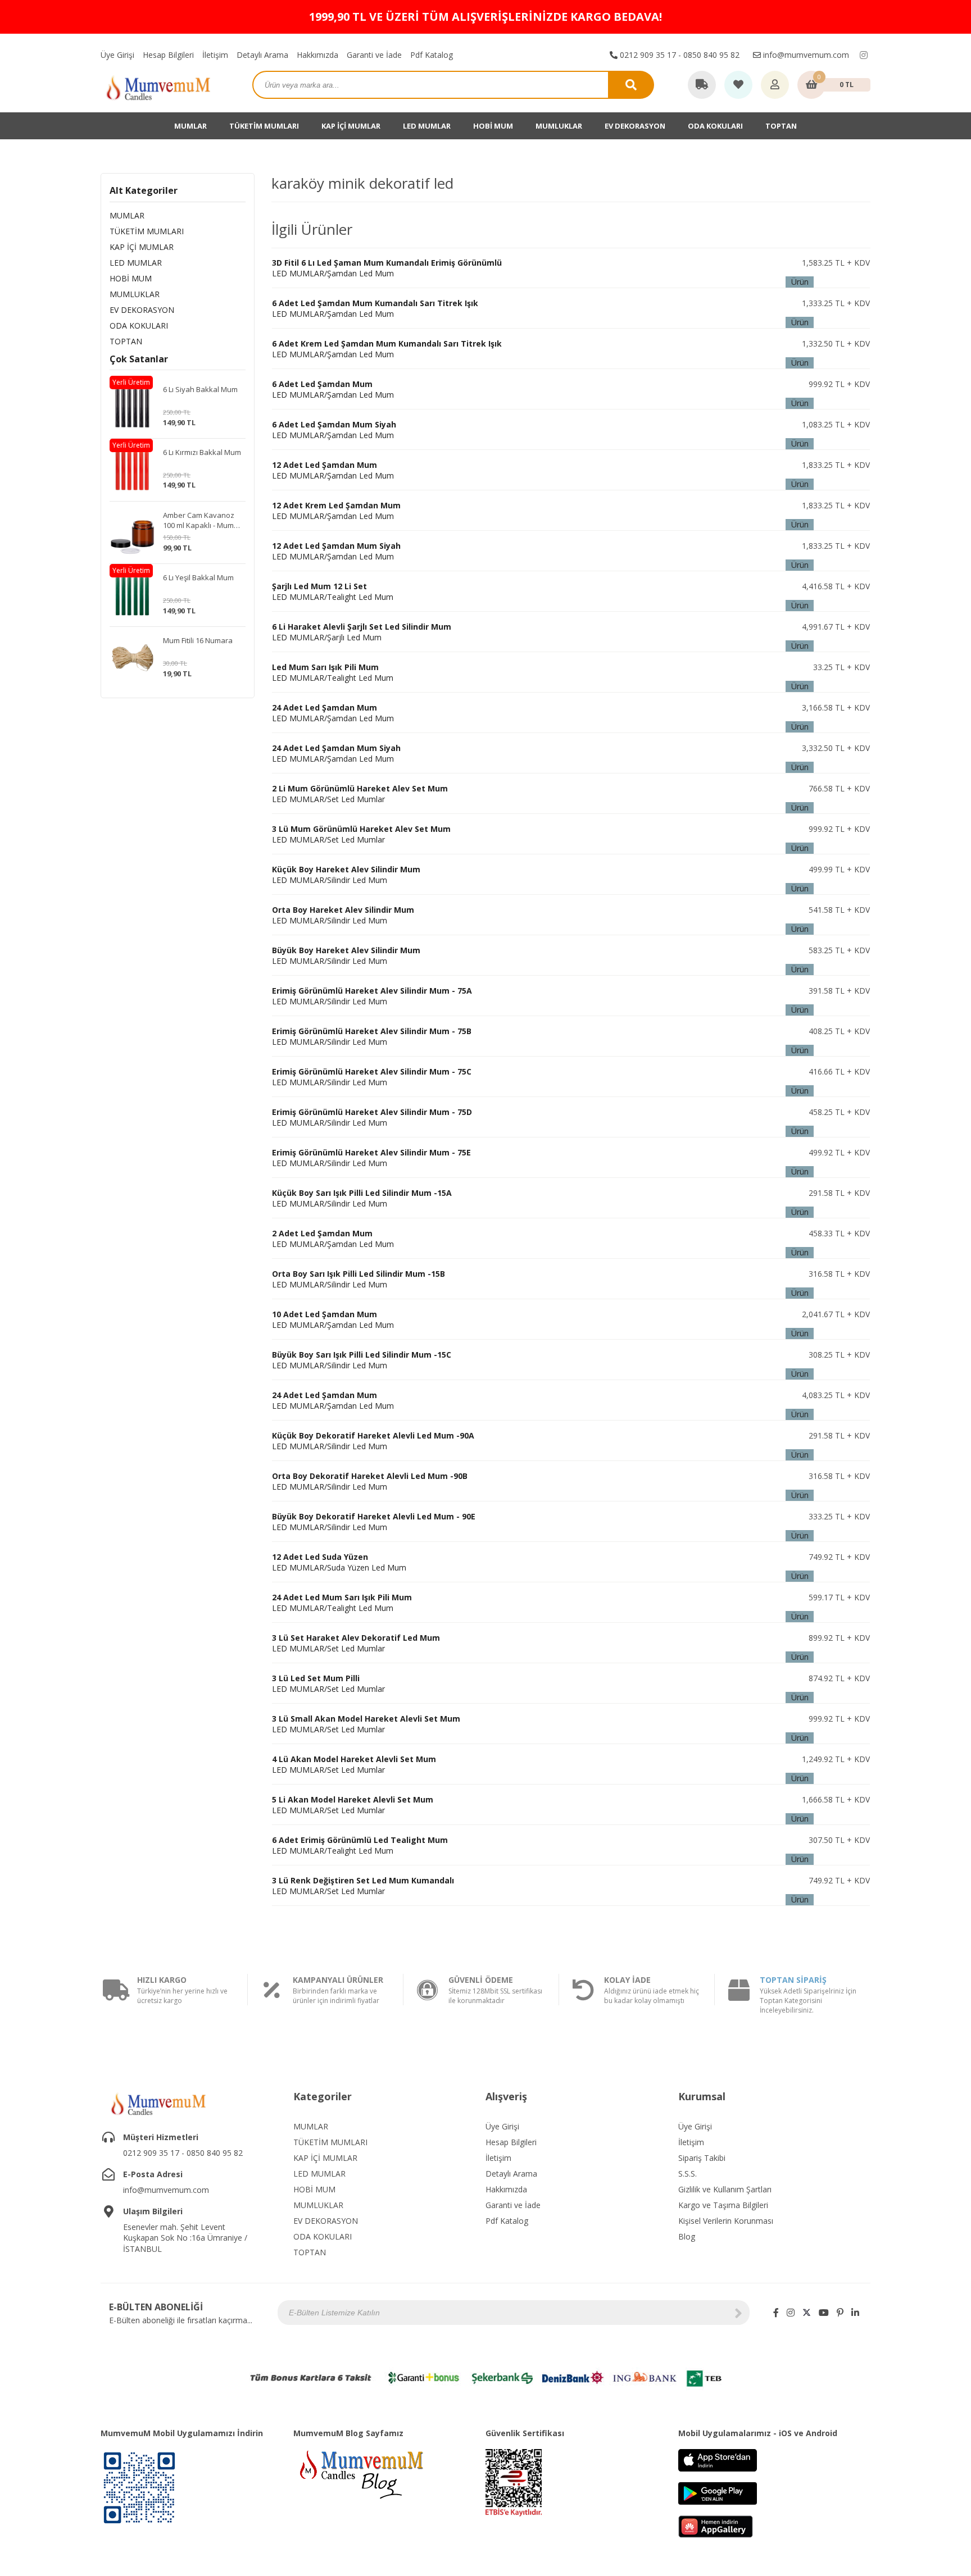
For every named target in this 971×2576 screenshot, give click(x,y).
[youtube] (824, 2313)
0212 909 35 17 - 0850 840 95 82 (679, 55)
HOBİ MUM (493, 126)
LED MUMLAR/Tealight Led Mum (333, 591)
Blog (687, 2236)
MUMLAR (190, 126)
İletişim (215, 55)
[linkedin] (855, 2313)
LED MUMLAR (427, 126)
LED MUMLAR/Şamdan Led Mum (387, 268)
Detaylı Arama (262, 55)
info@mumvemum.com (805, 55)
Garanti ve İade (374, 55)
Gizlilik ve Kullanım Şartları (725, 2189)
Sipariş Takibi (702, 2158)
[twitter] (807, 2313)
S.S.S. (688, 2174)
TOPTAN (781, 126)
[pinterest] (840, 2313)
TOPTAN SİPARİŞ (793, 1980)
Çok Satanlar (139, 359)
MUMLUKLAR (559, 126)
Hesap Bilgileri (168, 55)
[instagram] (864, 55)
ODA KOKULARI (715, 126)
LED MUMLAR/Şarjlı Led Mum (362, 632)
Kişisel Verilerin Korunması (726, 2221)
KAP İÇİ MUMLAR (351, 126)
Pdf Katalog (432, 55)
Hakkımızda (317, 55)
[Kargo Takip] (702, 85)
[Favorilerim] (738, 85)
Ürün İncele (800, 282)
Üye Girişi (117, 55)
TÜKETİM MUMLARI (264, 126)
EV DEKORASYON (635, 126)
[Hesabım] (775, 85)
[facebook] (776, 2313)
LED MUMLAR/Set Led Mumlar (360, 794)
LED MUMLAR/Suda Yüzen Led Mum (339, 1562)
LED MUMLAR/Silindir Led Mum (346, 875)
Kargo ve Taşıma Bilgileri (723, 2205)
